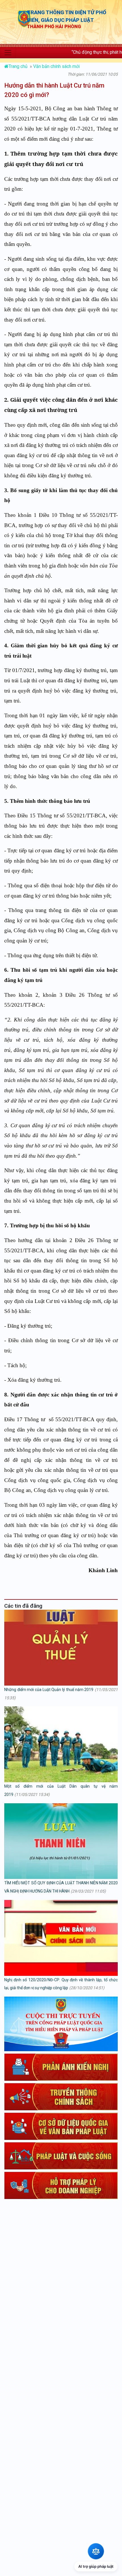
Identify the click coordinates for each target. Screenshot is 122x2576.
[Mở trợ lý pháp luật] (96, 2551)
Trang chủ (19, 66)
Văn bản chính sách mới (56, 66)
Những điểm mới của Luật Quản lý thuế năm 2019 (49, 1690)
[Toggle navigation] (8, 53)
